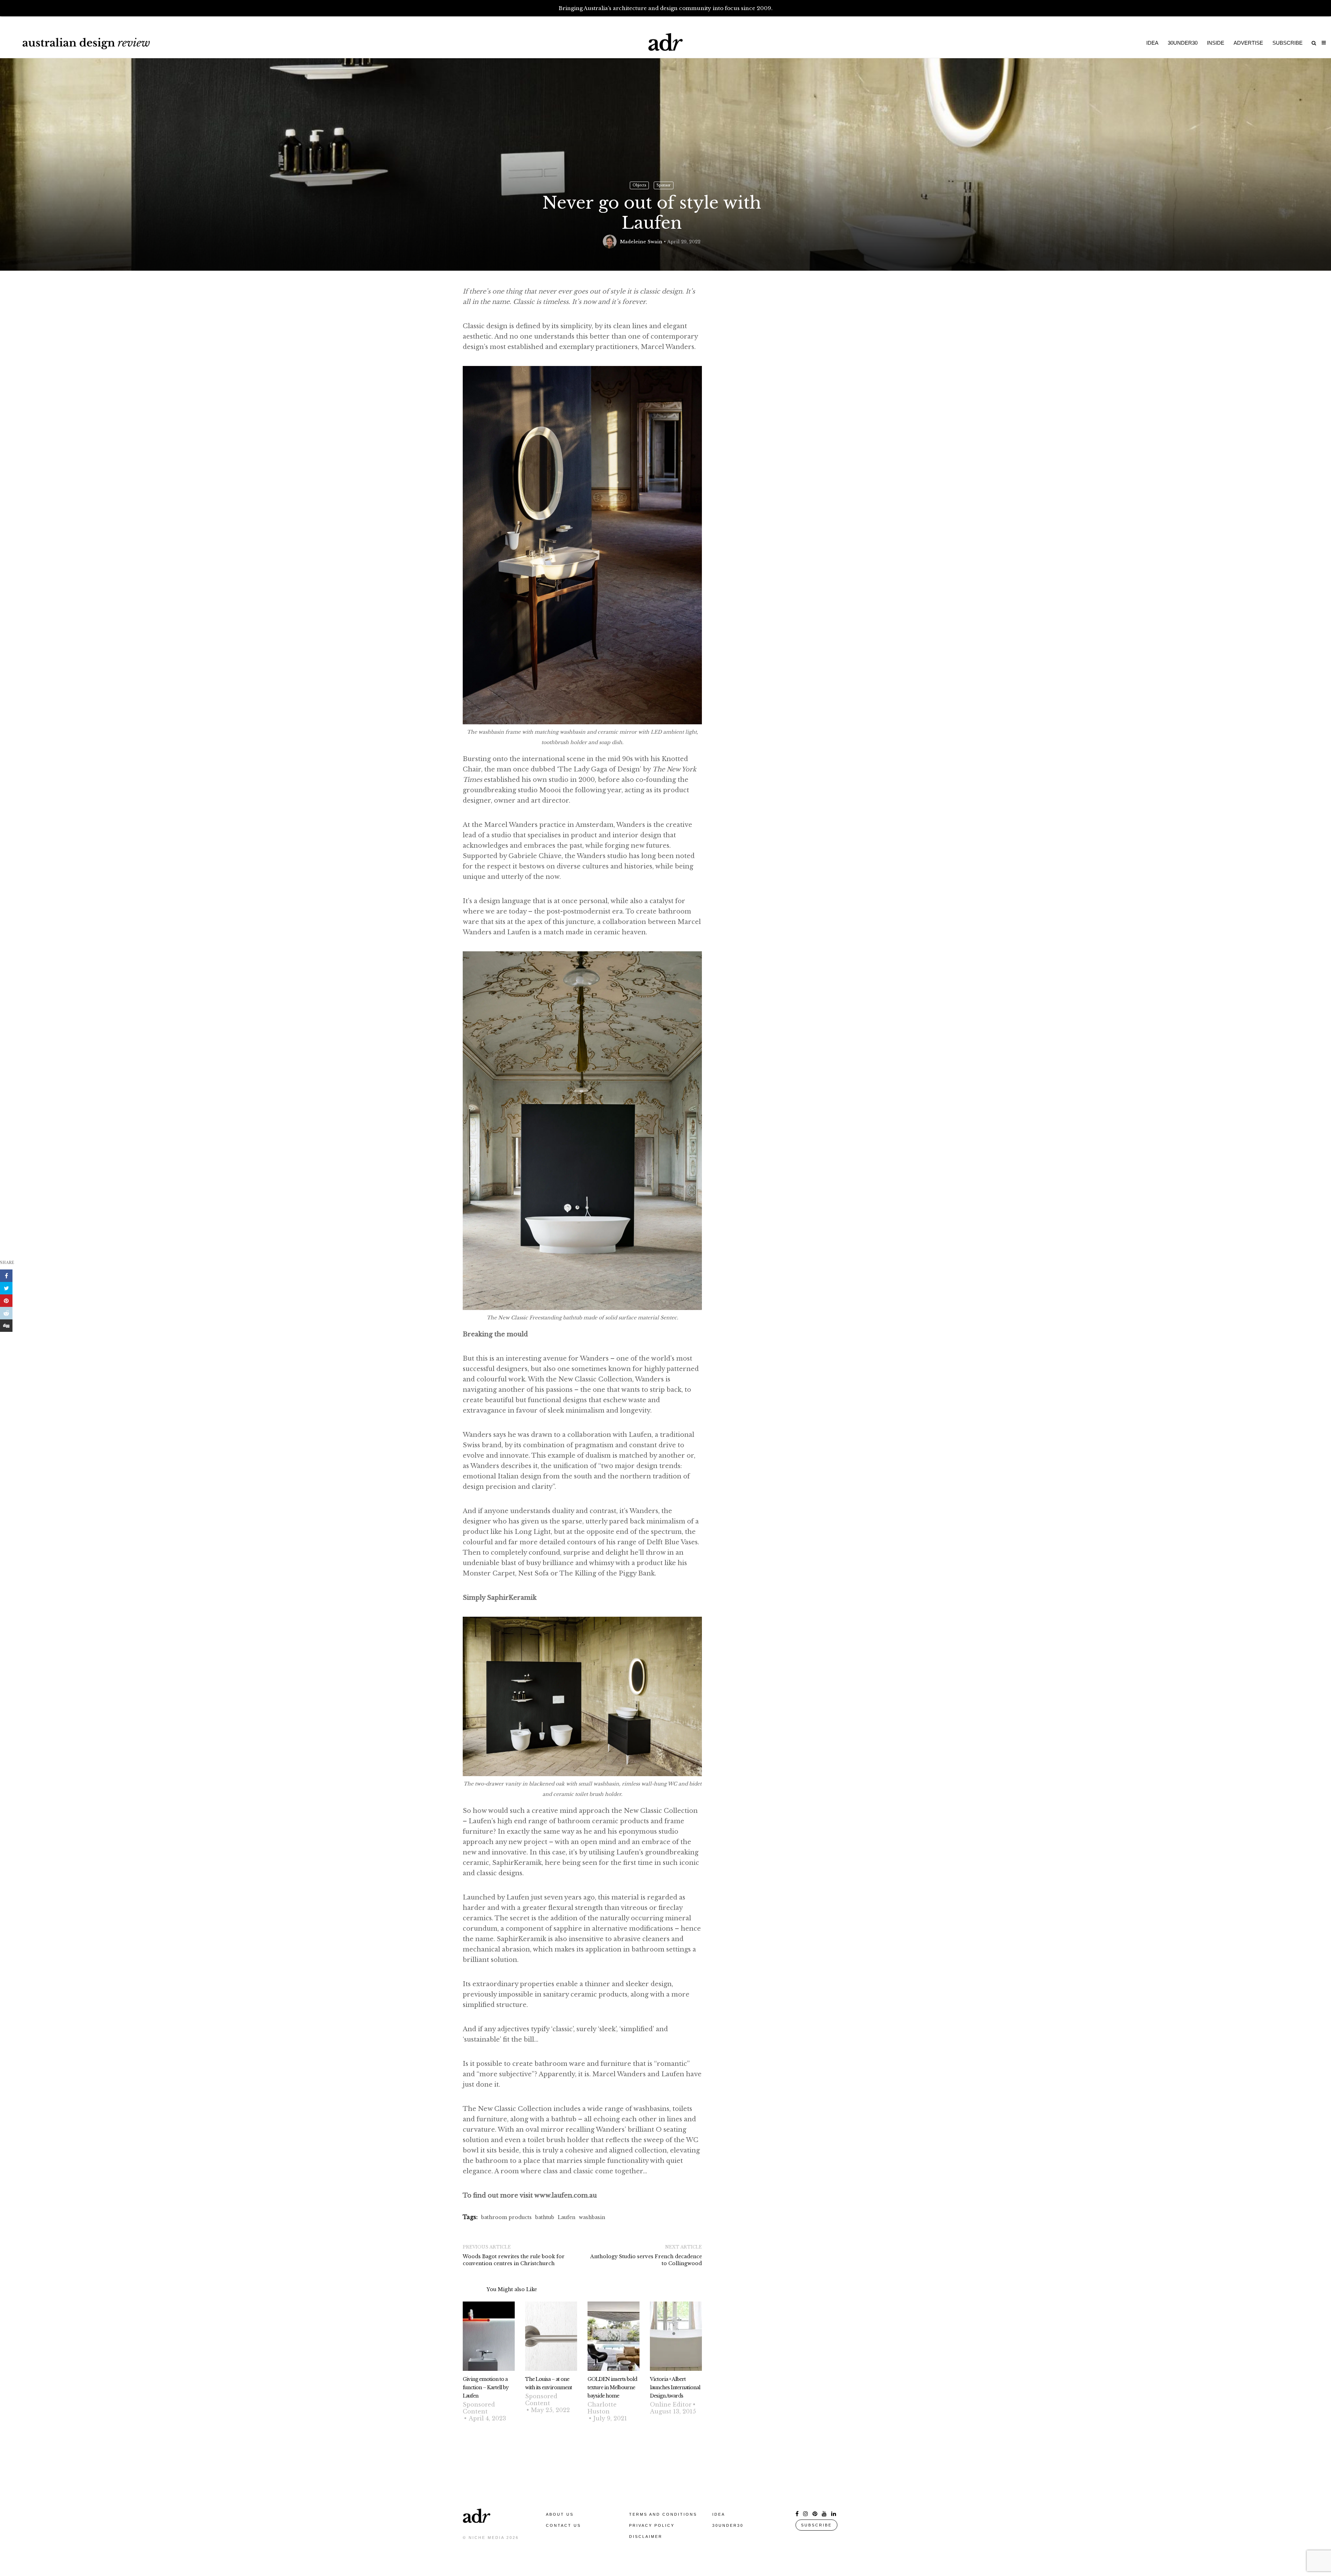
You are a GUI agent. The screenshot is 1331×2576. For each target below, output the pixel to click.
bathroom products (506, 2217)
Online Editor (671, 2404)
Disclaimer (646, 2536)
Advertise (1248, 43)
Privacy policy (652, 2525)
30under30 (1183, 43)
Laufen (567, 2217)
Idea (1152, 43)
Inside (1216, 43)
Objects (639, 185)
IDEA (719, 2514)
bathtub (545, 2217)
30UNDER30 (728, 2525)
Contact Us (563, 2525)
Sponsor (664, 185)
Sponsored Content (479, 2408)
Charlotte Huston (602, 2408)
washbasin (592, 2217)
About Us (560, 2514)
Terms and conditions (663, 2514)
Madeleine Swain (641, 242)
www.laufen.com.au (566, 2195)
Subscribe (1287, 43)
